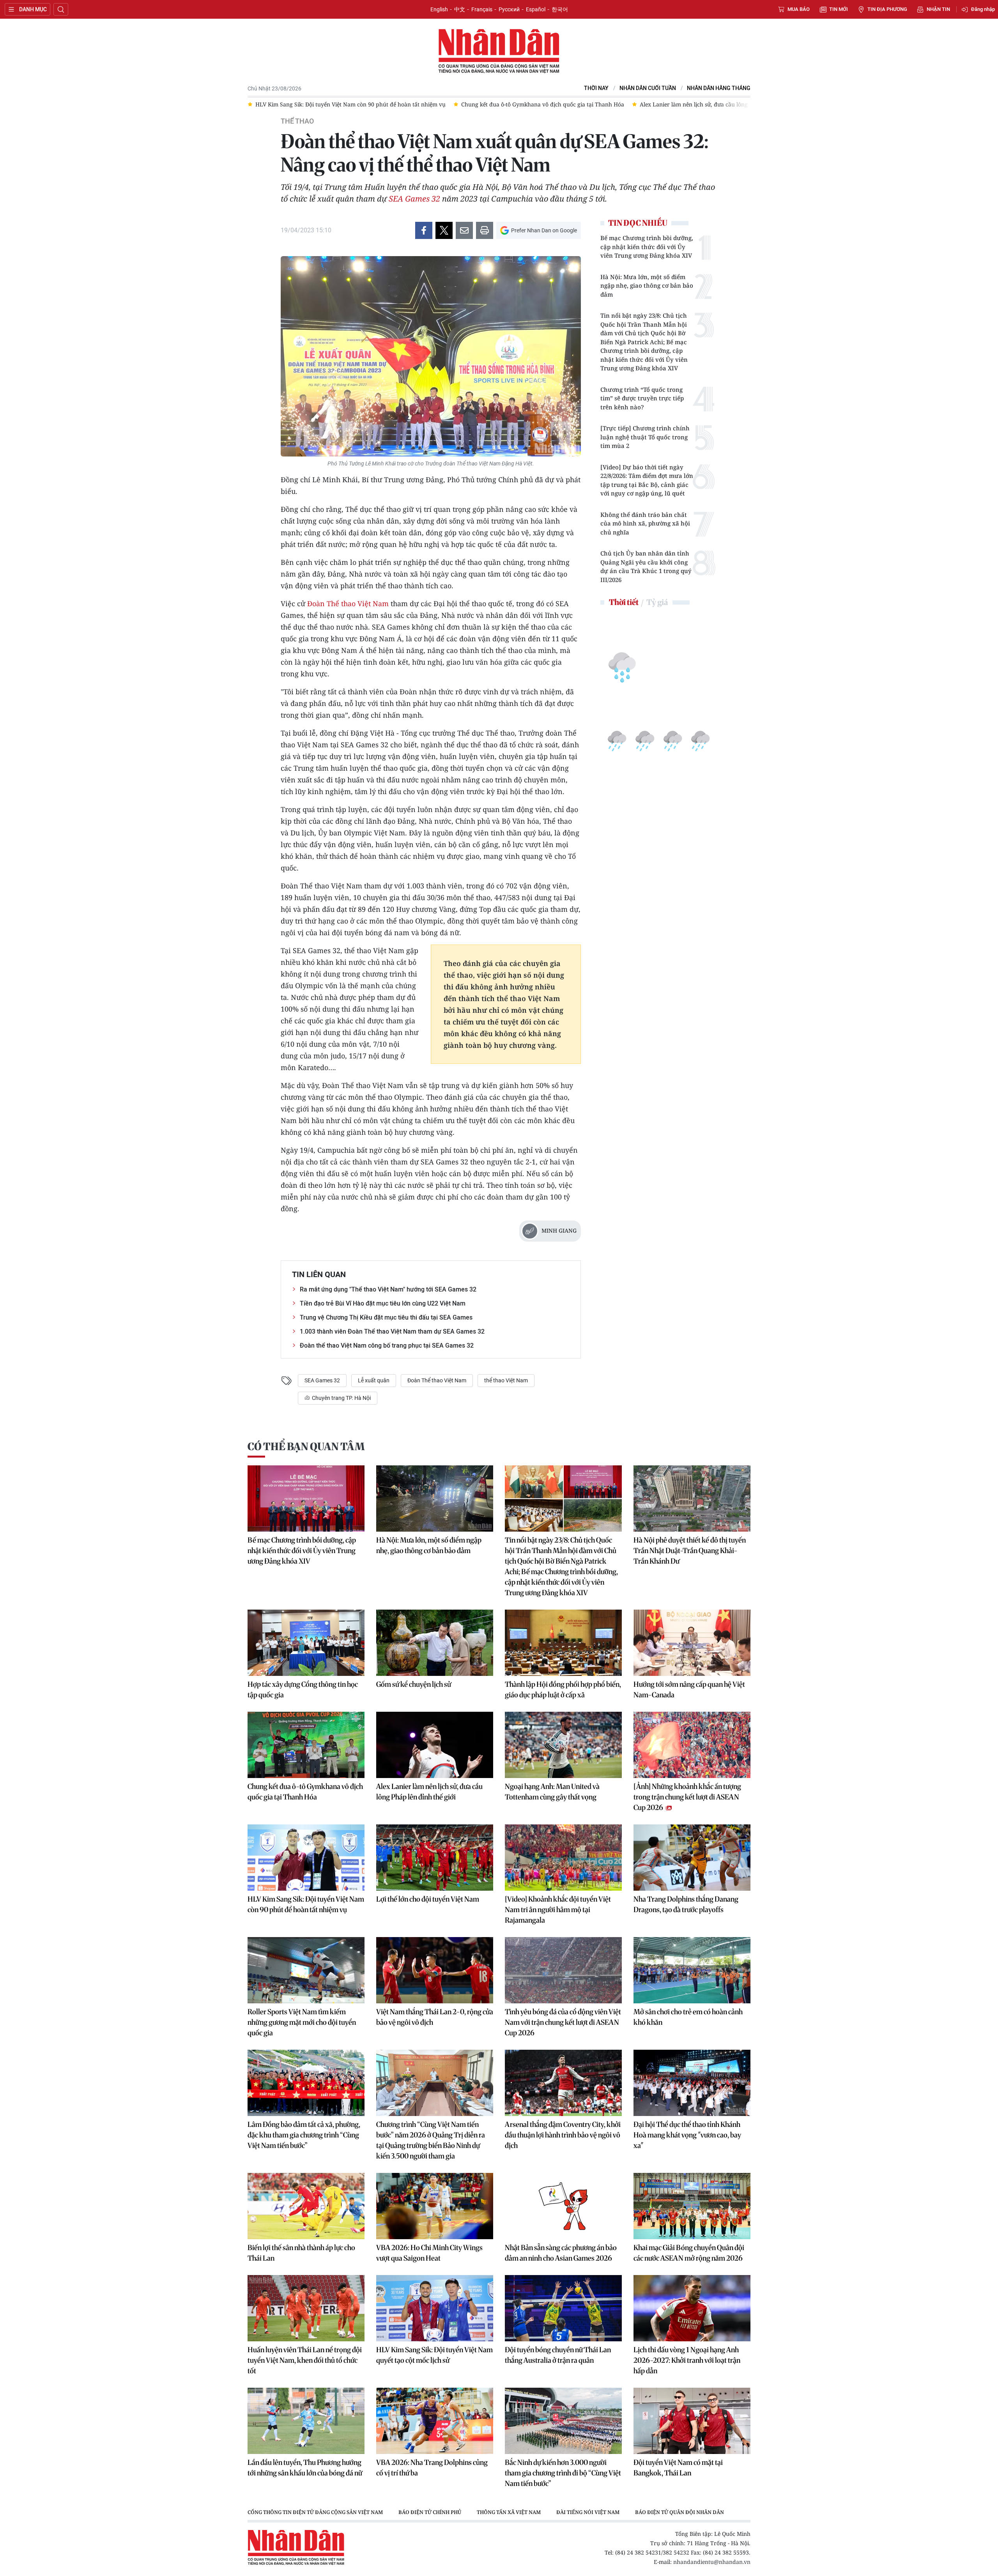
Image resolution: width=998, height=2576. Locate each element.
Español (536, 9)
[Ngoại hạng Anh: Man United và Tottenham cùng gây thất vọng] (563, 1745)
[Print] (485, 230)
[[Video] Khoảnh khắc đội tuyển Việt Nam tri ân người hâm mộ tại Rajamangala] (563, 1858)
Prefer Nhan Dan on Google (544, 230)
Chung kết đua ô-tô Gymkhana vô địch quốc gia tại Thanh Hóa (305, 1792)
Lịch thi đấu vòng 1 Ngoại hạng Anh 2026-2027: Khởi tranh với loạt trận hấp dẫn (687, 2360)
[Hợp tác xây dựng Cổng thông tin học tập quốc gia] (306, 1643)
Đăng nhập (983, 9)
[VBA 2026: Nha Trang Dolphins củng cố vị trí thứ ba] (435, 2421)
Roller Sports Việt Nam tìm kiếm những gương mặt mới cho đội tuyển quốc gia (302, 2022)
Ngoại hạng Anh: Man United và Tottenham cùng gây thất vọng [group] (699, 104)
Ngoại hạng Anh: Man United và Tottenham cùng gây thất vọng (552, 1792)
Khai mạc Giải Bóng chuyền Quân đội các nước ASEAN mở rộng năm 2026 (689, 2253)
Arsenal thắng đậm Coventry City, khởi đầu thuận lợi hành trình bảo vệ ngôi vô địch (563, 2135)
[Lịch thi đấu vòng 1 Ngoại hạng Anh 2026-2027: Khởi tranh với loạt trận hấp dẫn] (692, 2308)
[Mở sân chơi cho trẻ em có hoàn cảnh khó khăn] (692, 1970)
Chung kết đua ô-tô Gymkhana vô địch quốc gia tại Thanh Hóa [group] (337, 104)
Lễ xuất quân (374, 1380)
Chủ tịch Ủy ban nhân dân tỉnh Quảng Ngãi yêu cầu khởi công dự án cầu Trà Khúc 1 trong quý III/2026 (646, 566)
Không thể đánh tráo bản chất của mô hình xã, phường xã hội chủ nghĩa (645, 523)
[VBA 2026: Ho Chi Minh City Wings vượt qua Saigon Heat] (435, 2206)
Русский (509, 9)
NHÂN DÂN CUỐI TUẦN (648, 88)
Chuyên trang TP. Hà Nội (341, 1398)
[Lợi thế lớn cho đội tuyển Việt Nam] (435, 1858)
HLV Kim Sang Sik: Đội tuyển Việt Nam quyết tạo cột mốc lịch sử (434, 2355)
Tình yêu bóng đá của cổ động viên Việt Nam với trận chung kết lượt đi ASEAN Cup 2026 (563, 2022)
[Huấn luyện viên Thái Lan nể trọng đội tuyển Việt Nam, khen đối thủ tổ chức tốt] (306, 2308)
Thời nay (596, 88)
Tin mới (839, 9)
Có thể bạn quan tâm (306, 1446)
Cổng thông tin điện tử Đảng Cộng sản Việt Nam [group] (315, 2512)
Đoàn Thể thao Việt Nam (348, 603)
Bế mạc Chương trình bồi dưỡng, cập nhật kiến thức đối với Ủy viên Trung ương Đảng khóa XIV (647, 247)
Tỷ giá (657, 602)
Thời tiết (624, 602)
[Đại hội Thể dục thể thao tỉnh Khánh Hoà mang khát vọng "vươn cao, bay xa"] (692, 2083)
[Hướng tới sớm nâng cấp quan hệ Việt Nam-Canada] (692, 1643)
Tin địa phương (887, 9)
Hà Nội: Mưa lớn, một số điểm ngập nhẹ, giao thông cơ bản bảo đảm (647, 286)
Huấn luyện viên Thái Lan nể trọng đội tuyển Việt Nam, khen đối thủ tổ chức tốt (305, 2360)
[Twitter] (444, 230)
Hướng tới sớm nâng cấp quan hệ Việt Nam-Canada (689, 1690)
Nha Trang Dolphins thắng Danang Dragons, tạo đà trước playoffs (686, 1904)
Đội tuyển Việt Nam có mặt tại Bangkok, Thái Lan (678, 2468)
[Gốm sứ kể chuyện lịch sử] (435, 1643)
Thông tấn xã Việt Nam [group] (509, 2512)
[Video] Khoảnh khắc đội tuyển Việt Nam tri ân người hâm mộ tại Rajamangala (558, 1910)
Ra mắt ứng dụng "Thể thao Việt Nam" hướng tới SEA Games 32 (388, 1289)
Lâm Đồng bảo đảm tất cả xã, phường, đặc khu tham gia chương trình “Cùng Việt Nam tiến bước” (304, 2135)
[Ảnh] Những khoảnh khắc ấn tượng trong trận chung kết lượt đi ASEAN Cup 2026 (687, 1797)
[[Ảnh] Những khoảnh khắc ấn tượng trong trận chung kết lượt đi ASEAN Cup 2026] (692, 1745)
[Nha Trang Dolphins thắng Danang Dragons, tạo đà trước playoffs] (692, 1858)
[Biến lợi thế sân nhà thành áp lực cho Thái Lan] (306, 2206)
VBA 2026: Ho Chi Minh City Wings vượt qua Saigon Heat (429, 2253)
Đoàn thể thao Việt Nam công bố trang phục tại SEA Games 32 (387, 1345)
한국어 (560, 9)
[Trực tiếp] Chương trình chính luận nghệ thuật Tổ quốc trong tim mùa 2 (645, 437)
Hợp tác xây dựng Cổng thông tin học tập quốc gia (303, 1690)
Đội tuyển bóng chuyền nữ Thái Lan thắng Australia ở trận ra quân (558, 2355)
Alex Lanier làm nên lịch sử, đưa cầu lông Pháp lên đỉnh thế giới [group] (517, 104)
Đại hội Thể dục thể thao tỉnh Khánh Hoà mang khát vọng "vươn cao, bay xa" (687, 2135)
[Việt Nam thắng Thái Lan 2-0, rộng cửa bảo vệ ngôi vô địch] (435, 1970)
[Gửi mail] (464, 230)
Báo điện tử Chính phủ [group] (430, 2512)
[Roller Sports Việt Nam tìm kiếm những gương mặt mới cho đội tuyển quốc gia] (306, 1970)
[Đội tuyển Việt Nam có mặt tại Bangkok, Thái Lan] (692, 2421)
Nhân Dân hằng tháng (719, 88)
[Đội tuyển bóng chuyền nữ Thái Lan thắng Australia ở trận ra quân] (563, 2308)
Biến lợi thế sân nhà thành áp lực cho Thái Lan (301, 2253)
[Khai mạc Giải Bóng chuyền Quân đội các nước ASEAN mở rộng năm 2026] (692, 2206)
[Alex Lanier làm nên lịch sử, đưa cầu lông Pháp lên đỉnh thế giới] (435, 1745)
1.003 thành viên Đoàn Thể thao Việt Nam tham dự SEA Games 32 (392, 1331)
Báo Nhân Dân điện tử (499, 51)
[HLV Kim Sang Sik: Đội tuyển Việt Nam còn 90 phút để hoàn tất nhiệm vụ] (306, 1858)
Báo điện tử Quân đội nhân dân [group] (679, 2512)
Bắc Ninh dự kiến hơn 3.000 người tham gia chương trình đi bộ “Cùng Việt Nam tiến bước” (563, 2473)
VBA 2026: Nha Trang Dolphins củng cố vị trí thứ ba (432, 2468)
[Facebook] (424, 230)
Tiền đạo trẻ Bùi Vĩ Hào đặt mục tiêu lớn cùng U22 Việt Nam (383, 1303)
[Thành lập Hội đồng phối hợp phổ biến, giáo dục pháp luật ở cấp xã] (563, 1643)
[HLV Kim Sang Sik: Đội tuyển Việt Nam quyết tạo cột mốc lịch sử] (435, 2308)
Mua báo (799, 9)
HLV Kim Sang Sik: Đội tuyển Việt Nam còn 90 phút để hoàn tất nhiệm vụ (306, 1904)
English (439, 9)
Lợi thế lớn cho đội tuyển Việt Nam (428, 1899)
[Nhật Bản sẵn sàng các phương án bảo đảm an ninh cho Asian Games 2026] (563, 2206)
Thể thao (297, 121)
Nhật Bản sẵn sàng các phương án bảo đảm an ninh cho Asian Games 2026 (561, 2253)
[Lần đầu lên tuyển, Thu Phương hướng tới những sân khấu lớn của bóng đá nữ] (306, 2421)
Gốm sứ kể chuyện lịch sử (414, 1684)
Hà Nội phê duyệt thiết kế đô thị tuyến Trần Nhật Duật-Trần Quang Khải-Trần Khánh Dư (690, 1551)
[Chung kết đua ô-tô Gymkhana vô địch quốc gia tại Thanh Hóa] (306, 1745)
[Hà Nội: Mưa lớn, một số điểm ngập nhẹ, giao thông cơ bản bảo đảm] (435, 1499)
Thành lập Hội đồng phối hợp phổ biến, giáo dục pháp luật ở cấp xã (563, 1690)
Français (482, 9)
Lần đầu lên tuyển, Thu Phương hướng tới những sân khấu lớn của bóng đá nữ (305, 2468)
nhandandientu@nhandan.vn (712, 2562)
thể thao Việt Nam (506, 1380)
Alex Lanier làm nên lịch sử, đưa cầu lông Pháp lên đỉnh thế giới (429, 1792)
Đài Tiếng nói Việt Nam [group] (588, 2512)
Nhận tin (938, 9)
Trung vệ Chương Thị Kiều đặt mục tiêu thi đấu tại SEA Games (386, 1317)
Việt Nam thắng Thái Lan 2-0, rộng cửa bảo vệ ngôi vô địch (435, 2017)
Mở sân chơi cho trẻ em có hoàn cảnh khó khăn (688, 2017)
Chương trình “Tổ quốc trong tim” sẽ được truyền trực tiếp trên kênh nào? (642, 398)
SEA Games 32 (414, 199)
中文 (460, 9)
